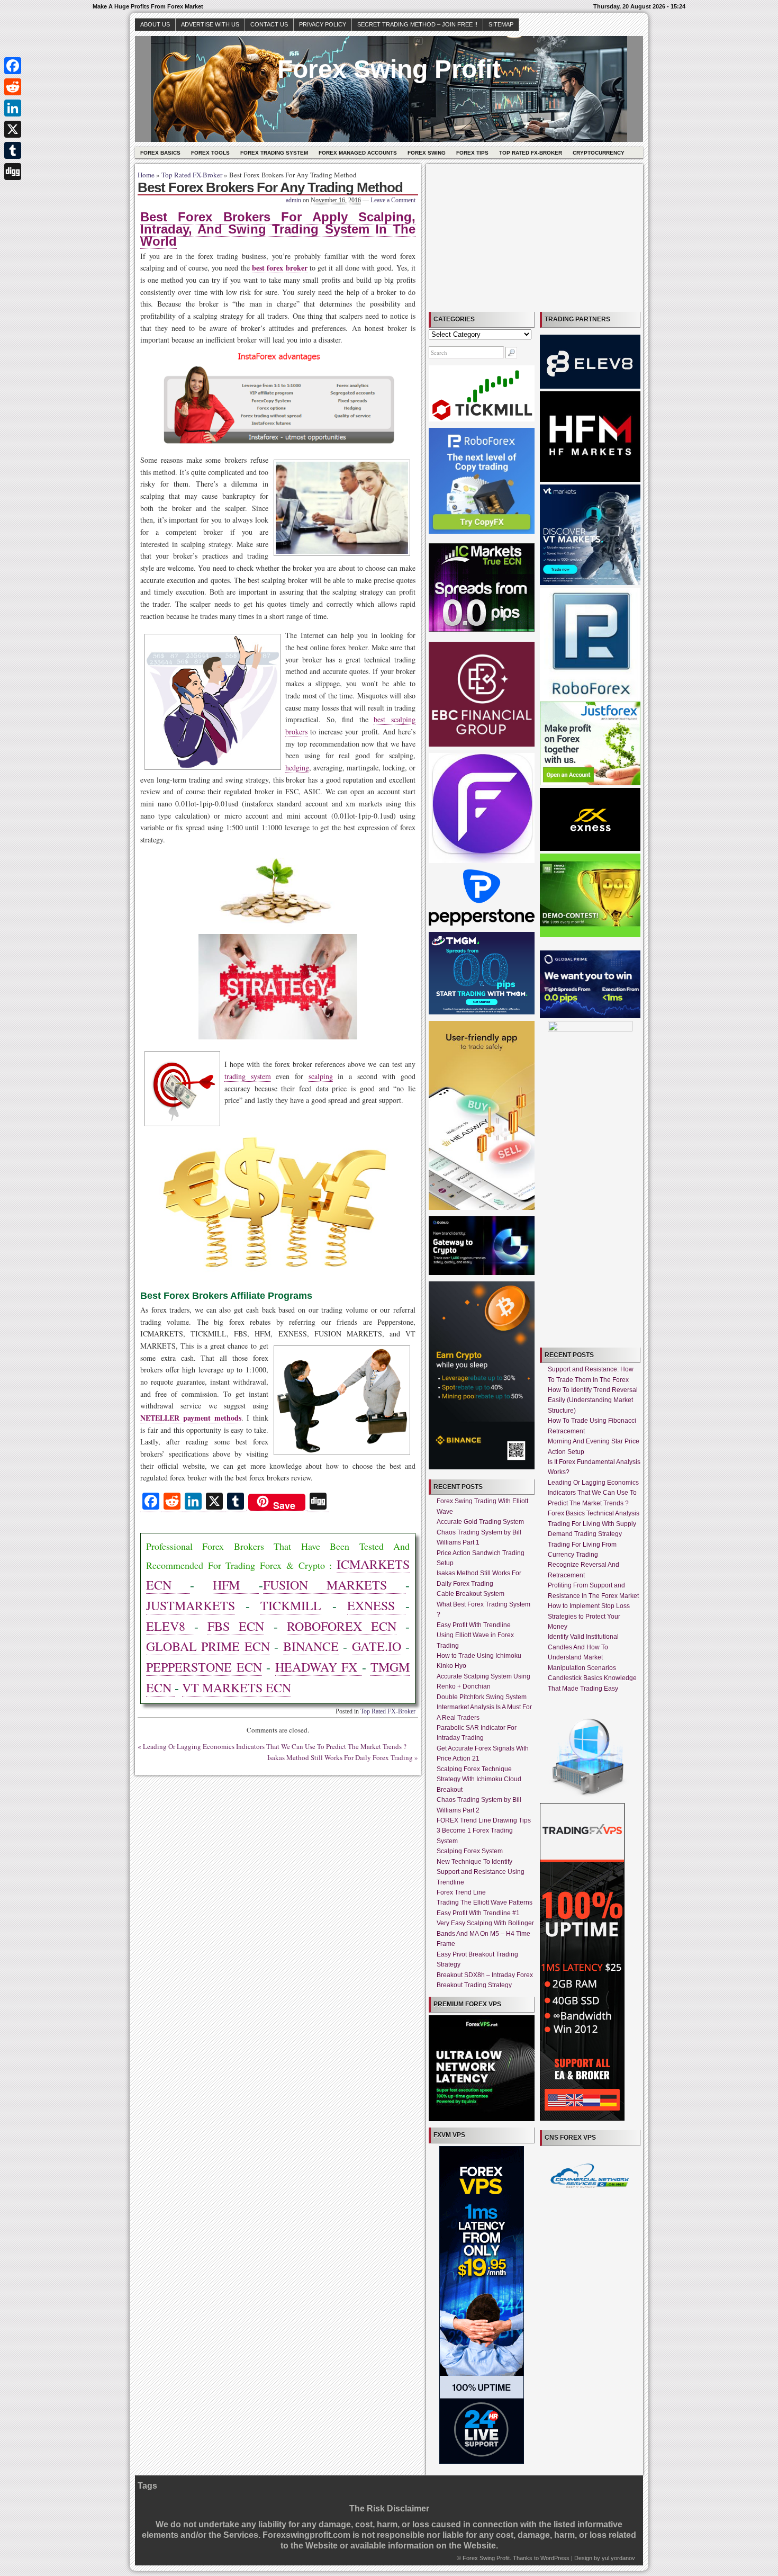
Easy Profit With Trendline (474, 1625)
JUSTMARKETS (191, 1605)
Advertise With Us (210, 24)
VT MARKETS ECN (237, 1688)
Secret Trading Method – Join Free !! (417, 24)
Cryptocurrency (599, 153)
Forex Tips (472, 153)
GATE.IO (377, 1646)
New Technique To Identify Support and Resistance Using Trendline (481, 1872)
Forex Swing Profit (389, 69)
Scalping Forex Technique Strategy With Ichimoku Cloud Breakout (479, 1779)
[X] (13, 129)
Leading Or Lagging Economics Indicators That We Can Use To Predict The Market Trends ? (275, 1746)
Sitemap (501, 24)
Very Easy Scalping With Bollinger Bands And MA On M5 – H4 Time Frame (485, 1933)
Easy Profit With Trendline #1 (478, 1913)
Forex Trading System (274, 153)
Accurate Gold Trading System (480, 1522)
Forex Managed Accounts (358, 153)
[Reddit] (13, 87)
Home (146, 175)
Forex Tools (210, 153)
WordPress (555, 2558)
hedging (297, 768)
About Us (155, 24)
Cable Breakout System (471, 1594)
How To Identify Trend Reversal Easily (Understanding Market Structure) (593, 1400)
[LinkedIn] (13, 108)
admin (293, 200)
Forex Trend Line (461, 1892)
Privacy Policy (323, 24)
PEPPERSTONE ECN (204, 1667)
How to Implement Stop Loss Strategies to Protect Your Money (589, 1616)
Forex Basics (160, 153)
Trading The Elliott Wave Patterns (485, 1902)
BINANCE (311, 1646)
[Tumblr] (13, 150)
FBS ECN (236, 1626)
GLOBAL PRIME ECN (208, 1646)
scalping (321, 1076)
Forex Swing (427, 153)
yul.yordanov (618, 2558)
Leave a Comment (393, 200)
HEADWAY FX (319, 1667)
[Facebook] (13, 66)
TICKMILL (291, 1605)
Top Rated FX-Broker (531, 153)
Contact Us (269, 24)
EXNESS (376, 1605)
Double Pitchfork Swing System (482, 1697)
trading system (248, 1076)
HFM (236, 1585)
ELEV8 (170, 1626)
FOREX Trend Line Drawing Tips (484, 1820)
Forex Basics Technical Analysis (594, 1513)
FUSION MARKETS (334, 1585)
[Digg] (13, 172)
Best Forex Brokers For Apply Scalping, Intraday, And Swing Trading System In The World (278, 229)
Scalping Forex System (470, 1851)
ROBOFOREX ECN (342, 1626)
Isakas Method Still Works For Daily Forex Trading (340, 1757)
